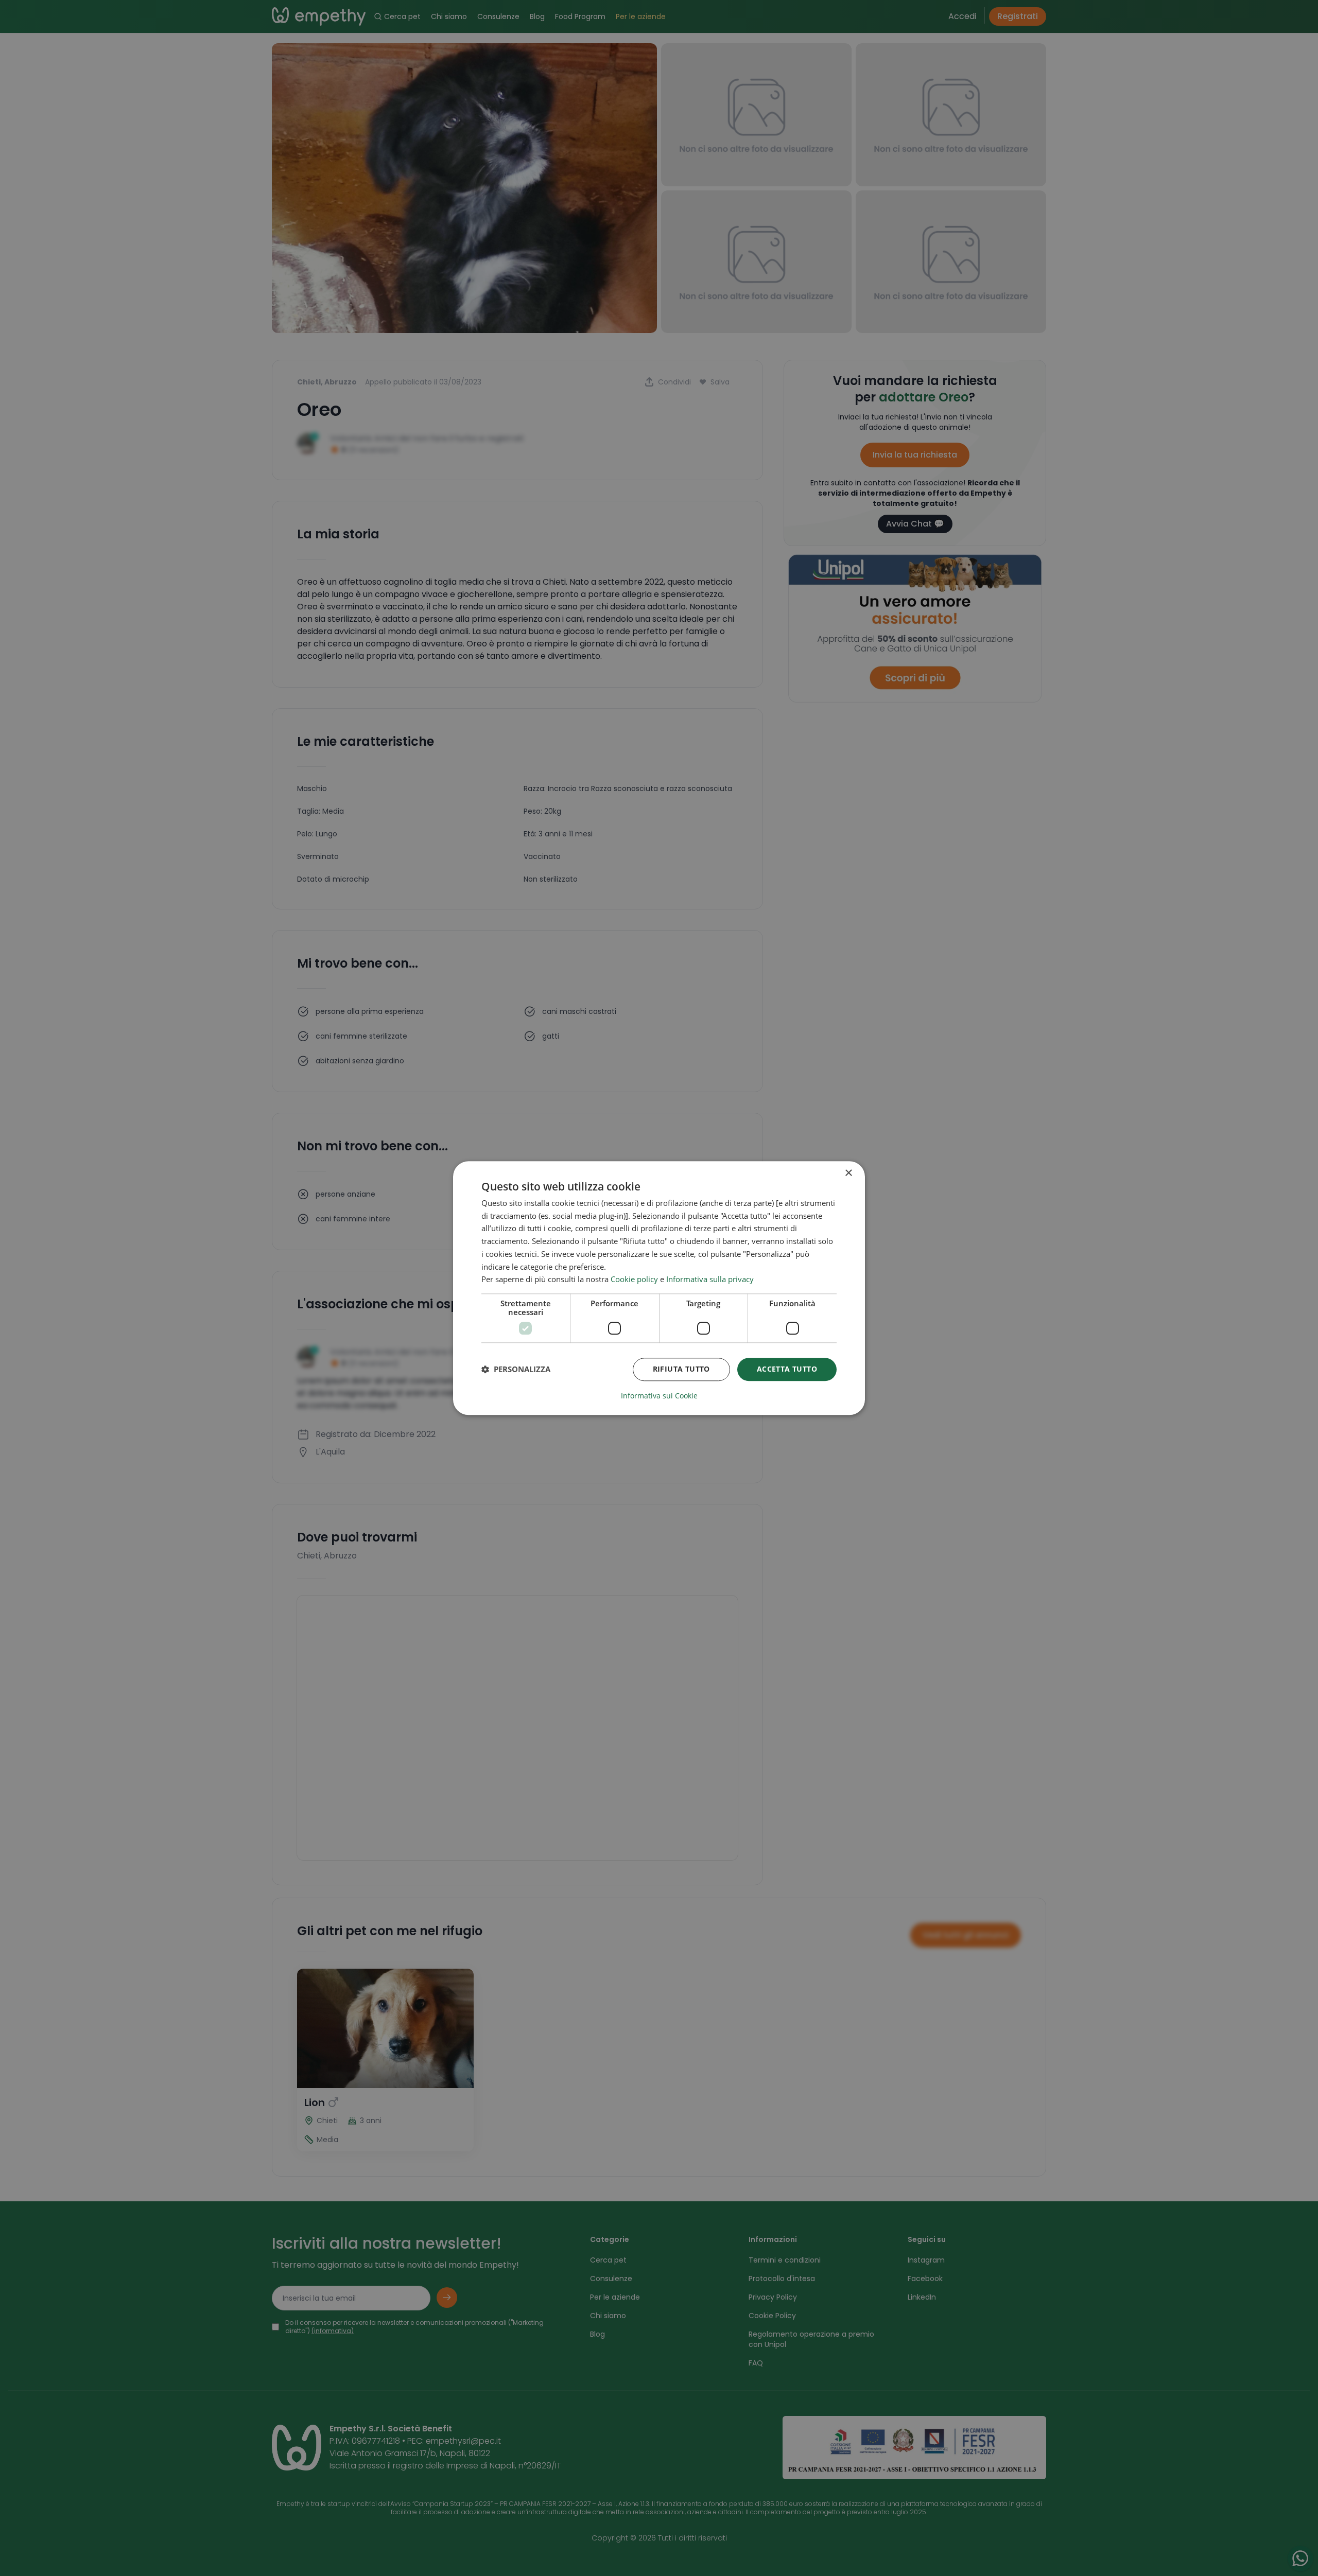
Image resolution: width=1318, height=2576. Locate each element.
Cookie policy (634, 1280)
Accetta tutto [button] (787, 1369)
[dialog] (659, 1288)
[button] (516, 1370)
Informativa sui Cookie (659, 1396)
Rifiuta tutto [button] (681, 1369)
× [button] (848, 1173)
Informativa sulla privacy (710, 1280)
